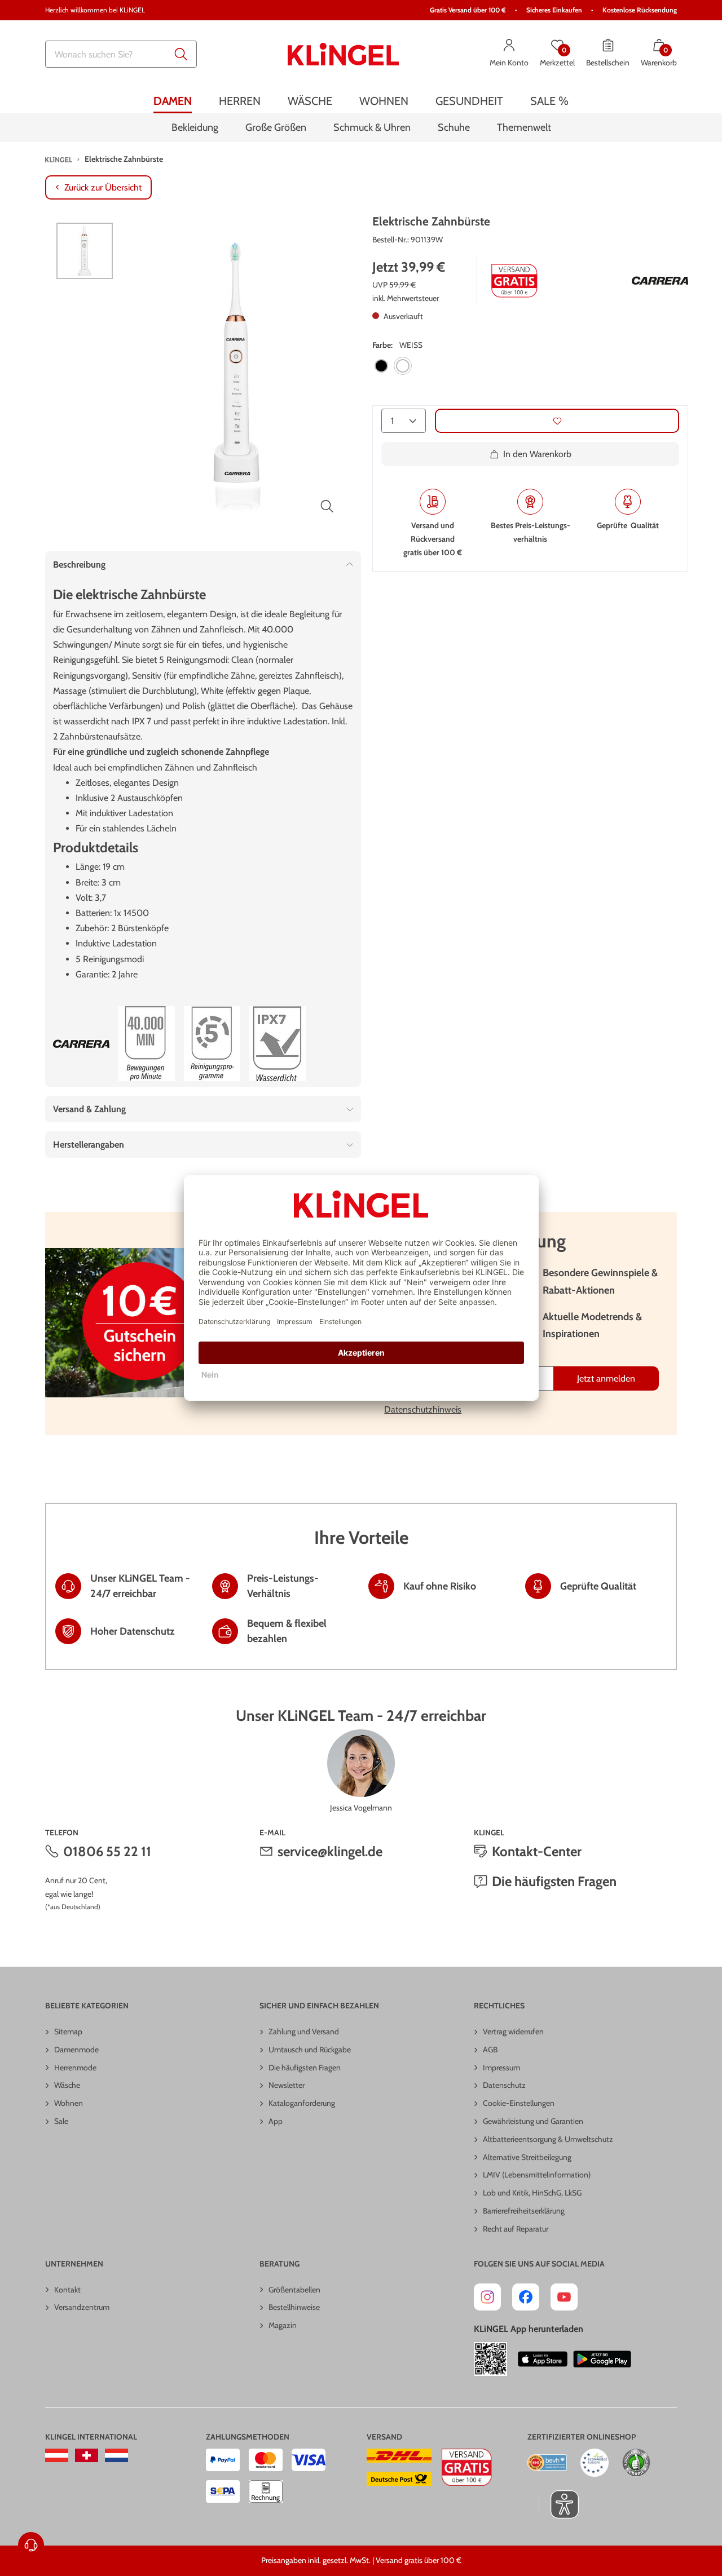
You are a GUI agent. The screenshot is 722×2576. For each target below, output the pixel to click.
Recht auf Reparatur (516, 2229)
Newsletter (287, 2085)
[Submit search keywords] (181, 54)
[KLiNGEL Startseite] (344, 54)
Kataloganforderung (302, 2103)
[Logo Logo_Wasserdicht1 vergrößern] (278, 1044)
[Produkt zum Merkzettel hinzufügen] (557, 421)
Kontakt (67, 2290)
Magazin (283, 2325)
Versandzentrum (82, 2307)
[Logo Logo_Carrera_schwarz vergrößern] (660, 281)
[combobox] (121, 54)
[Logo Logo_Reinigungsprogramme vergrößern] (212, 1044)
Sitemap (68, 2031)
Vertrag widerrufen (513, 2031)
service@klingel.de (330, 1851)
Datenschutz (504, 2085)
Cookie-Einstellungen (519, 2103)
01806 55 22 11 (107, 1851)
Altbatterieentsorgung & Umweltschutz (548, 2139)
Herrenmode (75, 2068)
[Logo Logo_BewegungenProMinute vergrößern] (147, 1044)
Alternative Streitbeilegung (527, 2157)
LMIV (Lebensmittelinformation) (537, 2175)
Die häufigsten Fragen (554, 1881)
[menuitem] (173, 101)
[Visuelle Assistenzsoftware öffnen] (559, 2504)
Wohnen (69, 2103)
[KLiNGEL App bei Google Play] (602, 2359)
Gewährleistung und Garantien (533, 2121)
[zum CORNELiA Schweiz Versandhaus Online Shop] (87, 2455)
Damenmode (76, 2050)
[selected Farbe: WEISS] (403, 366)
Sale (61, 2121)
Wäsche (67, 2085)
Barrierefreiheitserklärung (524, 2211)
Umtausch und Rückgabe (310, 2050)
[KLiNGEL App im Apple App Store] (543, 2359)
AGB (490, 2050)
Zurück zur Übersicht (103, 187)
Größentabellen (294, 2290)
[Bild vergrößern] (327, 506)
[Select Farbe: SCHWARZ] (381, 366)
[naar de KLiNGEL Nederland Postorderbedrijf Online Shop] (116, 2455)
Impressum (501, 2068)
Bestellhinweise (294, 2307)
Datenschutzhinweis (423, 1409)
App (276, 2121)
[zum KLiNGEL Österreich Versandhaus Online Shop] (57, 2455)
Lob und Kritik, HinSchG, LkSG (532, 2193)
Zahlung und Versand (304, 2031)
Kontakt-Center (537, 1851)
